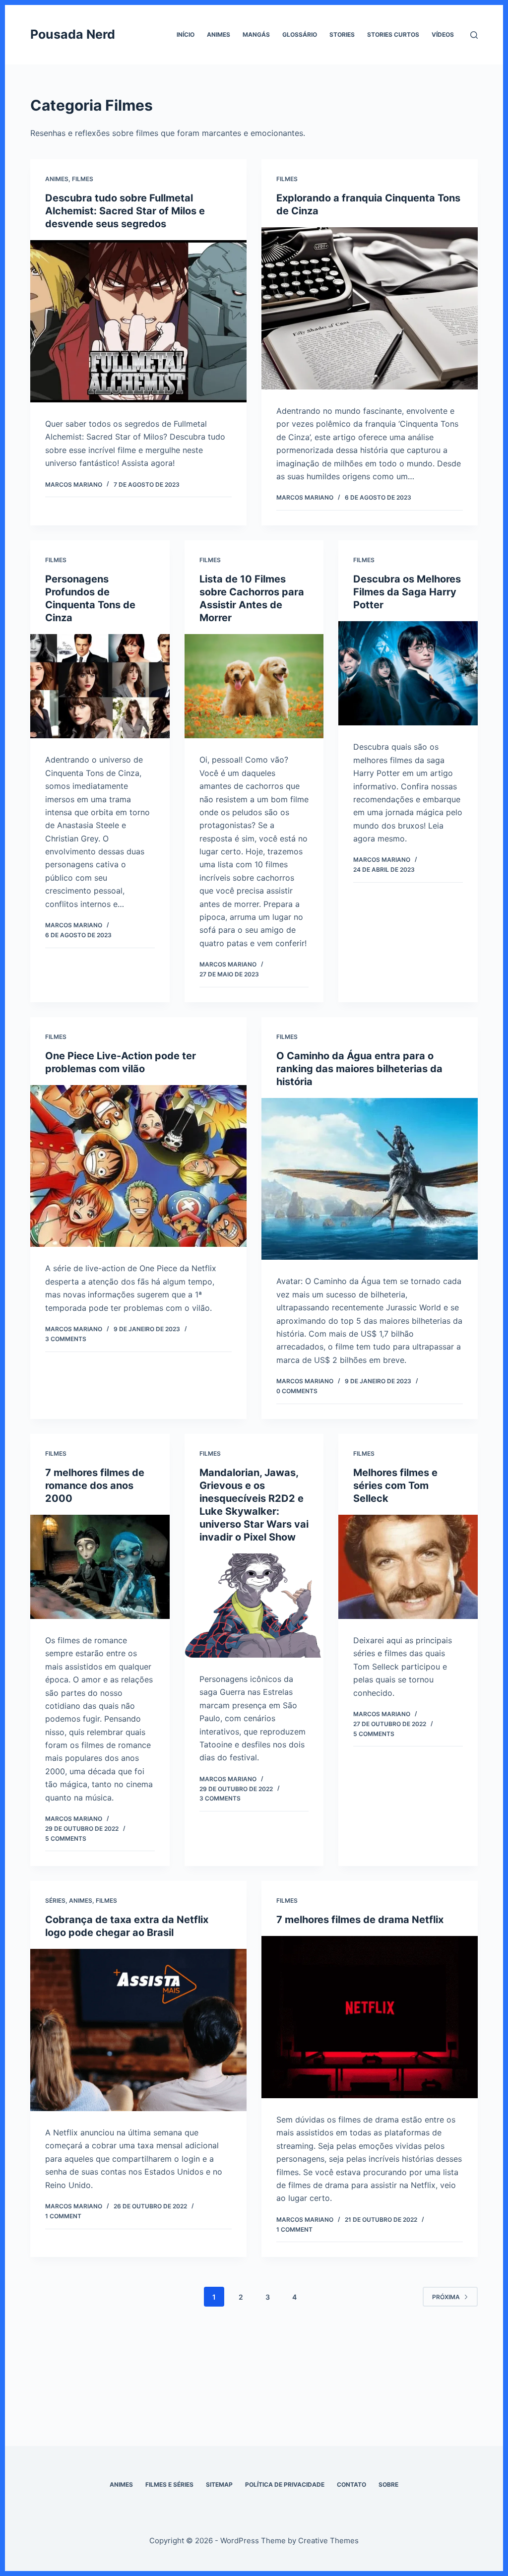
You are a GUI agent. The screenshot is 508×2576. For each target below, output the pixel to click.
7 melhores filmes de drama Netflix (360, 1920)
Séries (55, 1900)
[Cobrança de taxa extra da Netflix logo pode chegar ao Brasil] (138, 2030)
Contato (351, 2484)
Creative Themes (328, 2541)
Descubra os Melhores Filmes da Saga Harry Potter (407, 592)
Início (186, 34)
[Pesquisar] (474, 35)
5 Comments (66, 1838)
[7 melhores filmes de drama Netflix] (370, 2017)
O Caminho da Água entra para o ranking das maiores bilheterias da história (359, 1069)
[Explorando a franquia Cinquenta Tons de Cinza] (370, 308)
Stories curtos (393, 34)
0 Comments (297, 1391)
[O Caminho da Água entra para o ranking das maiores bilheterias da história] (370, 1179)
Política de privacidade (285, 2484)
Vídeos (443, 34)
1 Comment (63, 2216)
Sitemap (219, 2484)
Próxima (446, 2297)
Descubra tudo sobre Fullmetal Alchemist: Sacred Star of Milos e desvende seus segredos (125, 211)
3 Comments (66, 1339)
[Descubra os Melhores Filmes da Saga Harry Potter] (408, 673)
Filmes (83, 179)
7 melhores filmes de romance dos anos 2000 (95, 1485)
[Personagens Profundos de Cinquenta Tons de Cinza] (100, 686)
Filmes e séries (169, 2484)
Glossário (300, 34)
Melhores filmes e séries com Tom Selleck (395, 1485)
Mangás (256, 34)
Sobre (388, 2484)
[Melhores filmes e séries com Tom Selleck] (408, 1567)
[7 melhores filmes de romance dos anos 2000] (100, 1567)
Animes (219, 34)
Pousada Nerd (73, 34)
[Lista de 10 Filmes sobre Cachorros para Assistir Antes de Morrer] (254, 686)
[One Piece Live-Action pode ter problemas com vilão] (138, 1166)
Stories (342, 34)
